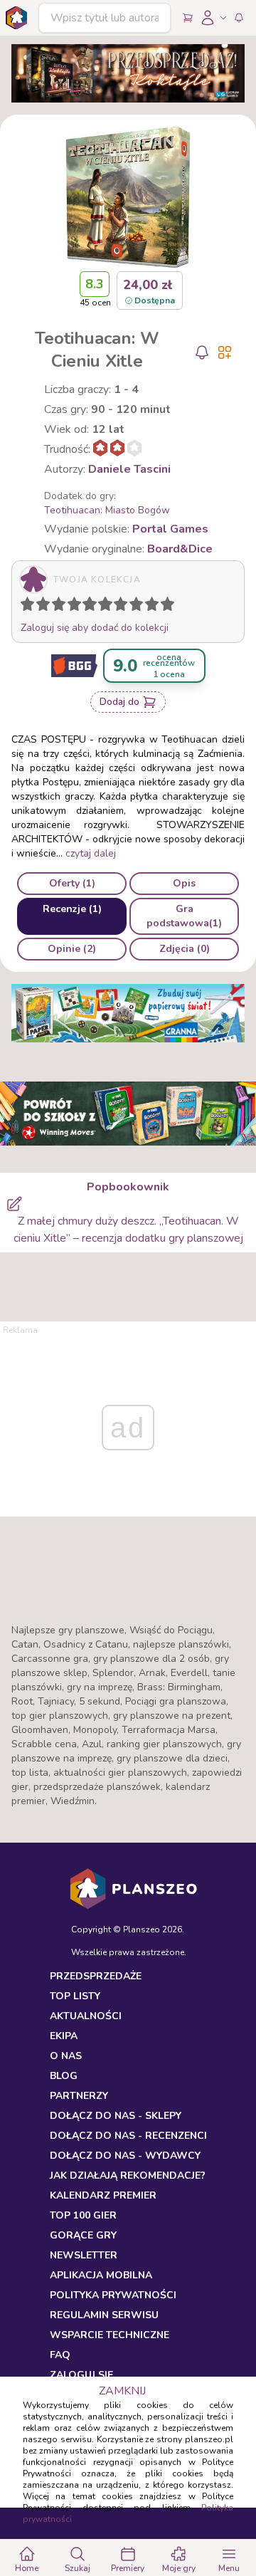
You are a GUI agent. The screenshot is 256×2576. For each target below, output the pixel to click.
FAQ (60, 2355)
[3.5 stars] (71, 607)
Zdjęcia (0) (185, 949)
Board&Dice (180, 549)
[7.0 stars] (124, 607)
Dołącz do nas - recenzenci (128, 2136)
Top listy (75, 1996)
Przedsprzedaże (96, 1976)
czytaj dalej (91, 853)
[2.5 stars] (55, 607)
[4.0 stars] (78, 607)
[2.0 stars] (46, 607)
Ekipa (64, 2036)
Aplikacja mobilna (101, 2275)
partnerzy (79, 2096)
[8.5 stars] (149, 607)
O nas (66, 2056)
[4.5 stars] (86, 607)
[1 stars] (24, 607)
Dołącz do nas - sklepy (116, 2116)
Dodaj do (119, 702)
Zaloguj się (81, 2375)
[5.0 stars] (93, 607)
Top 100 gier (83, 2215)
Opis (184, 883)
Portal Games (170, 529)
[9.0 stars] (155, 607)
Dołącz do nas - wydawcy (125, 2156)
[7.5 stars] (133, 607)
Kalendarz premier (103, 2195)
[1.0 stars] (31, 607)
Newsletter (84, 2255)
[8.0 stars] (139, 607)
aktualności (86, 2016)
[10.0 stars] (171, 607)
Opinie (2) (72, 949)
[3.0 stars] (62, 607)
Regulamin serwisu (104, 2315)
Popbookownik (128, 1187)
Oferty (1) (72, 883)
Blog (64, 2076)
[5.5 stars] (102, 607)
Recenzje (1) (72, 909)
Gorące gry (83, 2235)
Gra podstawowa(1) (184, 916)
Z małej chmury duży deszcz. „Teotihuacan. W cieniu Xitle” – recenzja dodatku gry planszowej (128, 1230)
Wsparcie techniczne (110, 2335)
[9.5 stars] (164, 607)
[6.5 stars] (117, 607)
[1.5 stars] (40, 607)
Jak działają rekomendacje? (128, 2176)
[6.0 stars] (109, 607)
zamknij (122, 2391)
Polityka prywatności (113, 2295)
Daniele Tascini (129, 469)
